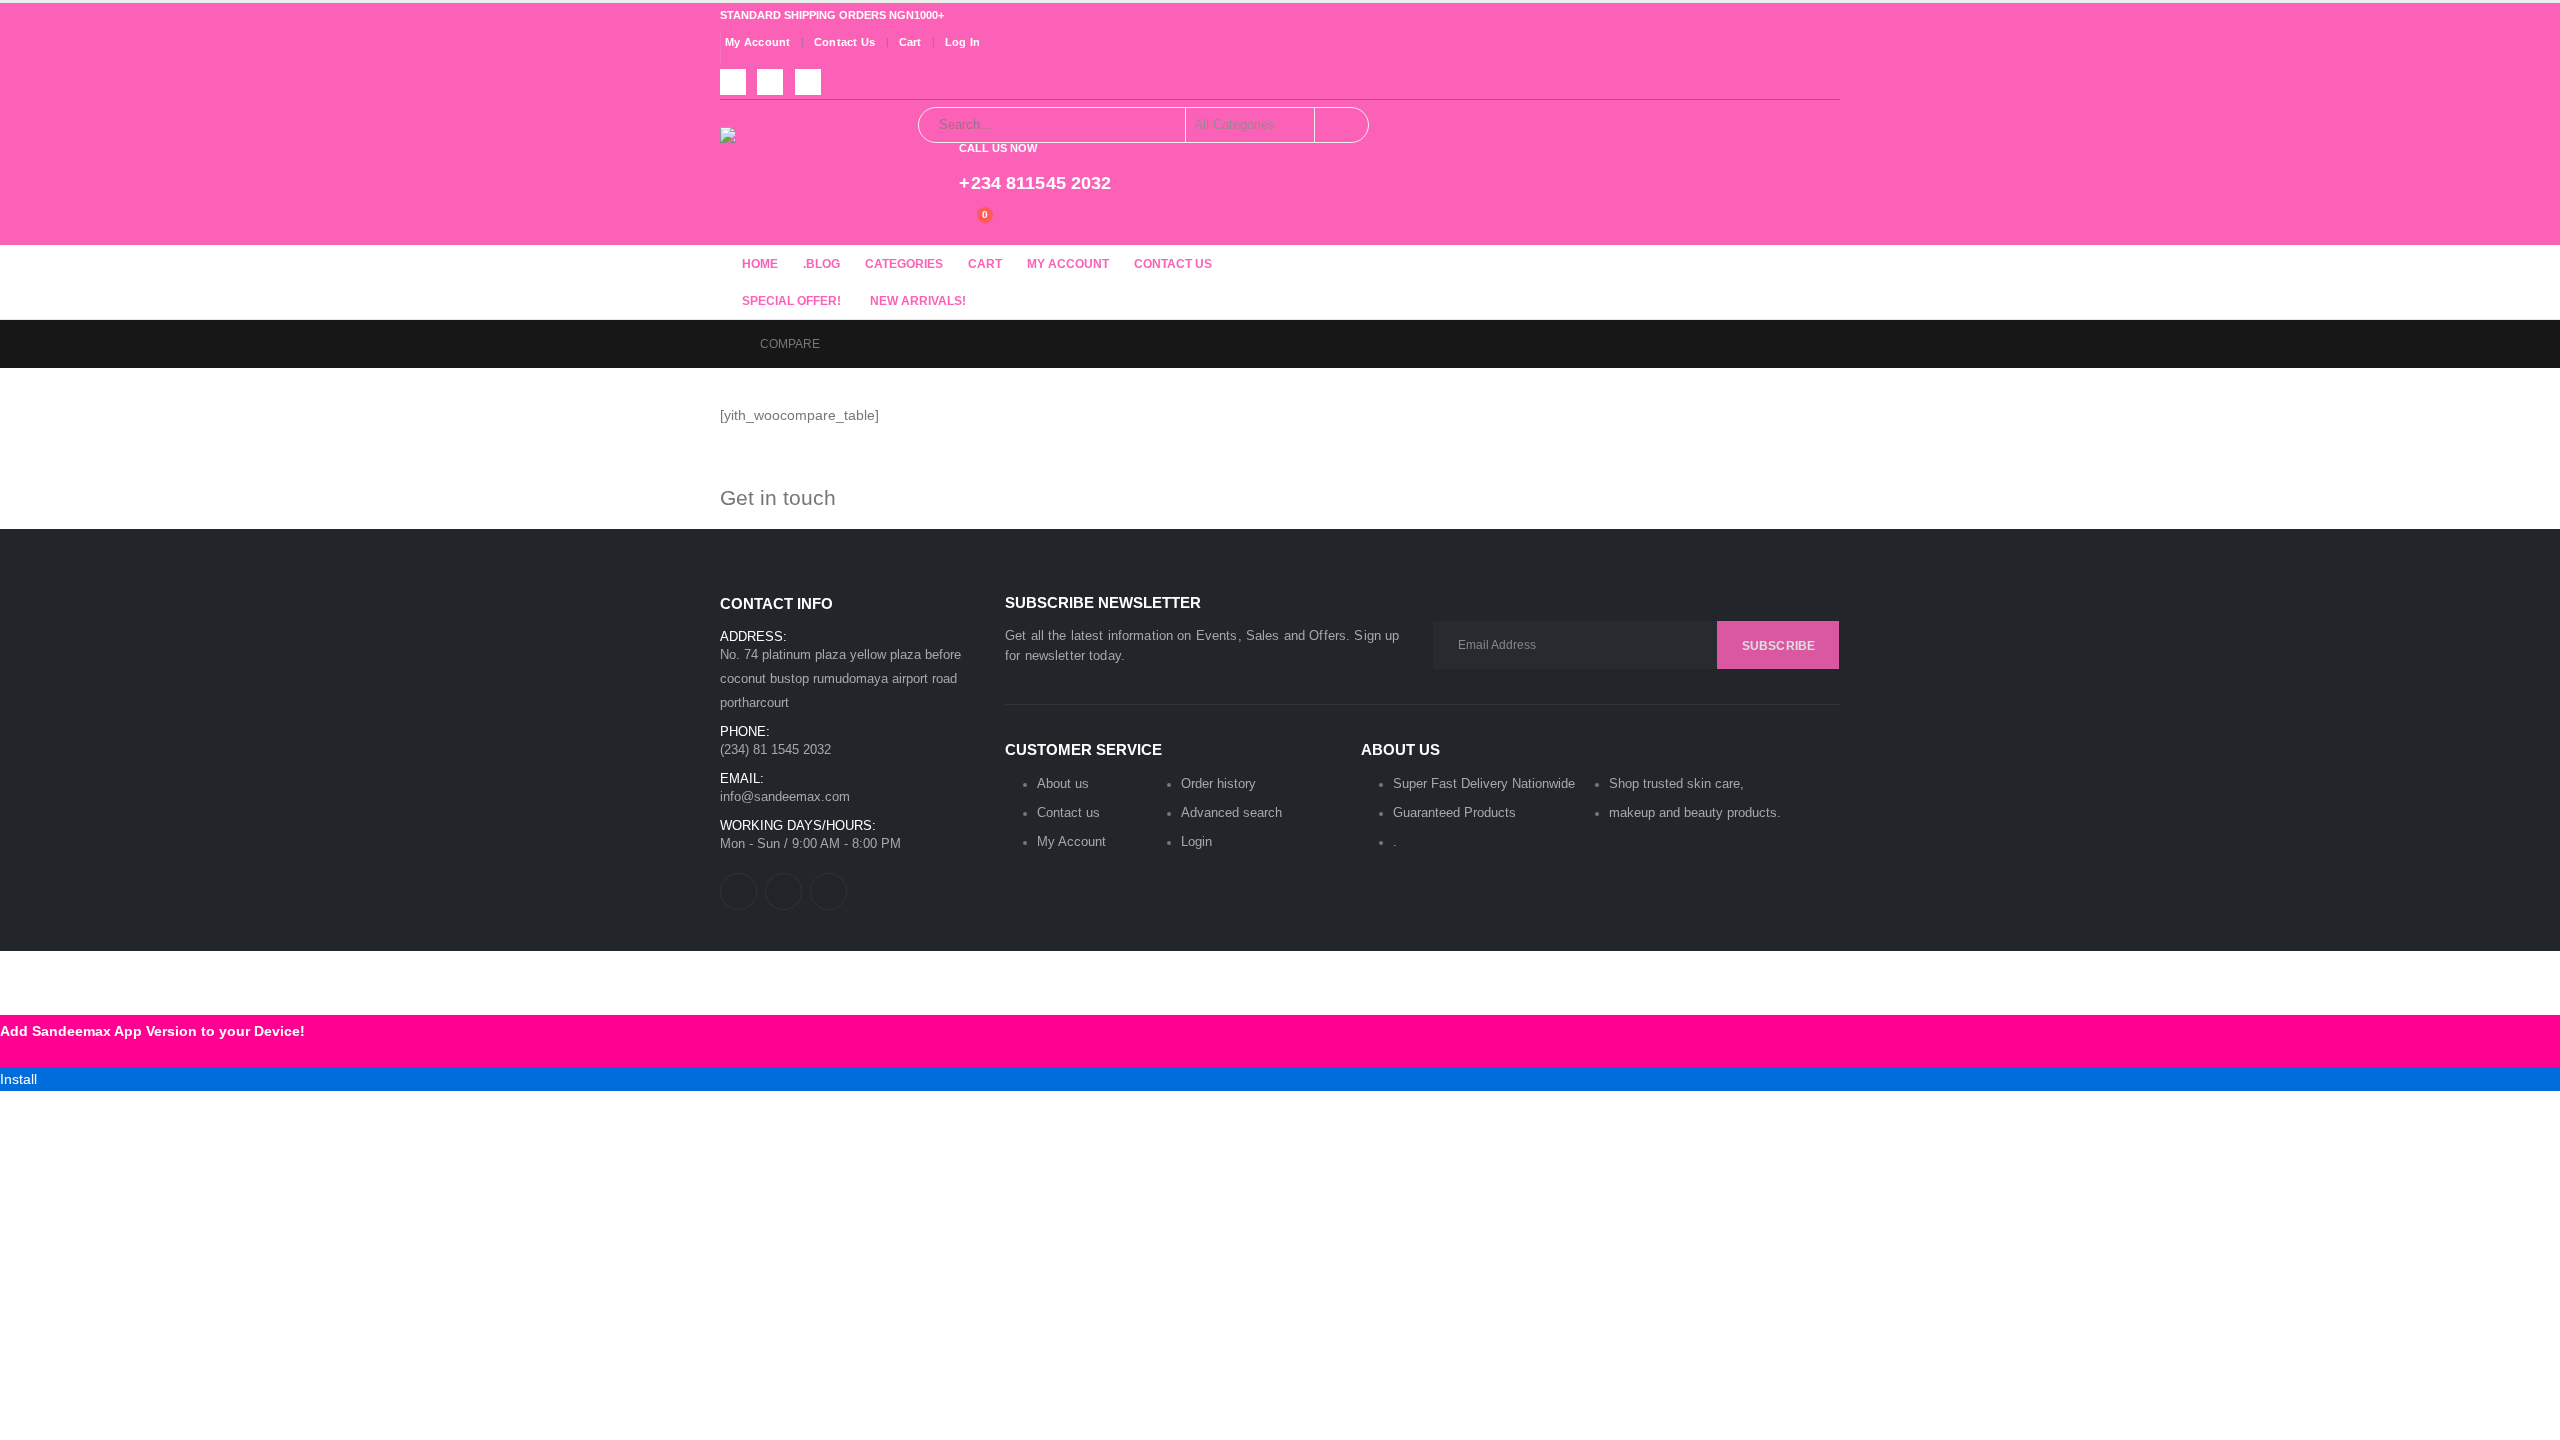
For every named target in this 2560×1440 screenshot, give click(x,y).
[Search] (1340, 125)
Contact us (1068, 812)
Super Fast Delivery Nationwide (1484, 783)
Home (760, 264)
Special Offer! (791, 301)
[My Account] (926, 224)
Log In (963, 42)
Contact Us (845, 42)
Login (1196, 841)
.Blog (821, 264)
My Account (758, 42)
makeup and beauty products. (1695, 812)
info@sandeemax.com (785, 796)
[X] (770, 82)
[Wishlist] (943, 224)
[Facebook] (733, 82)
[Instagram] (808, 82)
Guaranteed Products (1454, 812)
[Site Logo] (795, 168)
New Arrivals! (918, 301)
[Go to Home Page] (726, 344)
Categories (904, 264)
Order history (1218, 783)
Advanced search (1231, 812)
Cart (910, 42)
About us (1063, 783)
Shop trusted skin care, (1676, 783)
